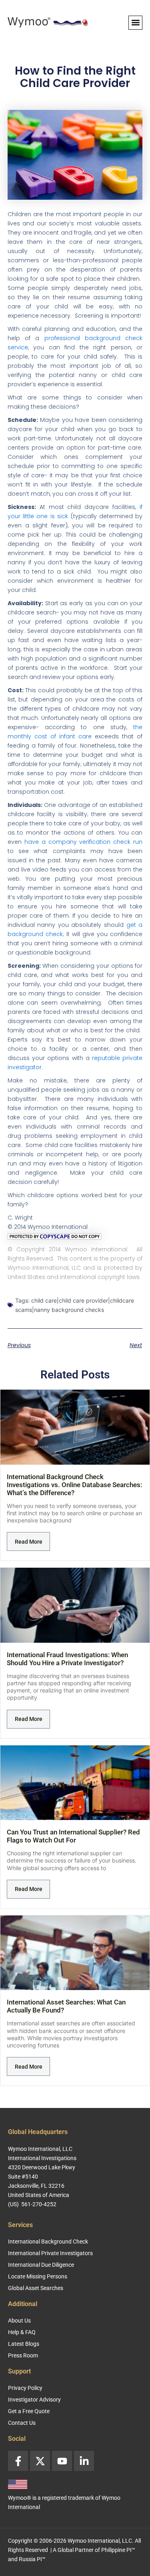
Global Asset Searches (36, 2288)
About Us (19, 2321)
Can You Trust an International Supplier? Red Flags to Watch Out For (73, 1836)
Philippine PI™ (118, 2550)
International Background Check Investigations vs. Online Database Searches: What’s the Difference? (74, 1485)
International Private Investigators (50, 2253)
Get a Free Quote (29, 2411)
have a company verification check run (84, 842)
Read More (29, 1542)
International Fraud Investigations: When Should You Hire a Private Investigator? (67, 1659)
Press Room (23, 2355)
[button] (135, 23)
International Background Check (48, 2242)
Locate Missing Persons (38, 2276)
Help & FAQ (22, 2332)
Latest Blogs (24, 2344)
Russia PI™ (32, 2559)
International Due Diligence (41, 2265)
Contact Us (22, 2423)
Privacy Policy (25, 2388)
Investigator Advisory (34, 2400)
